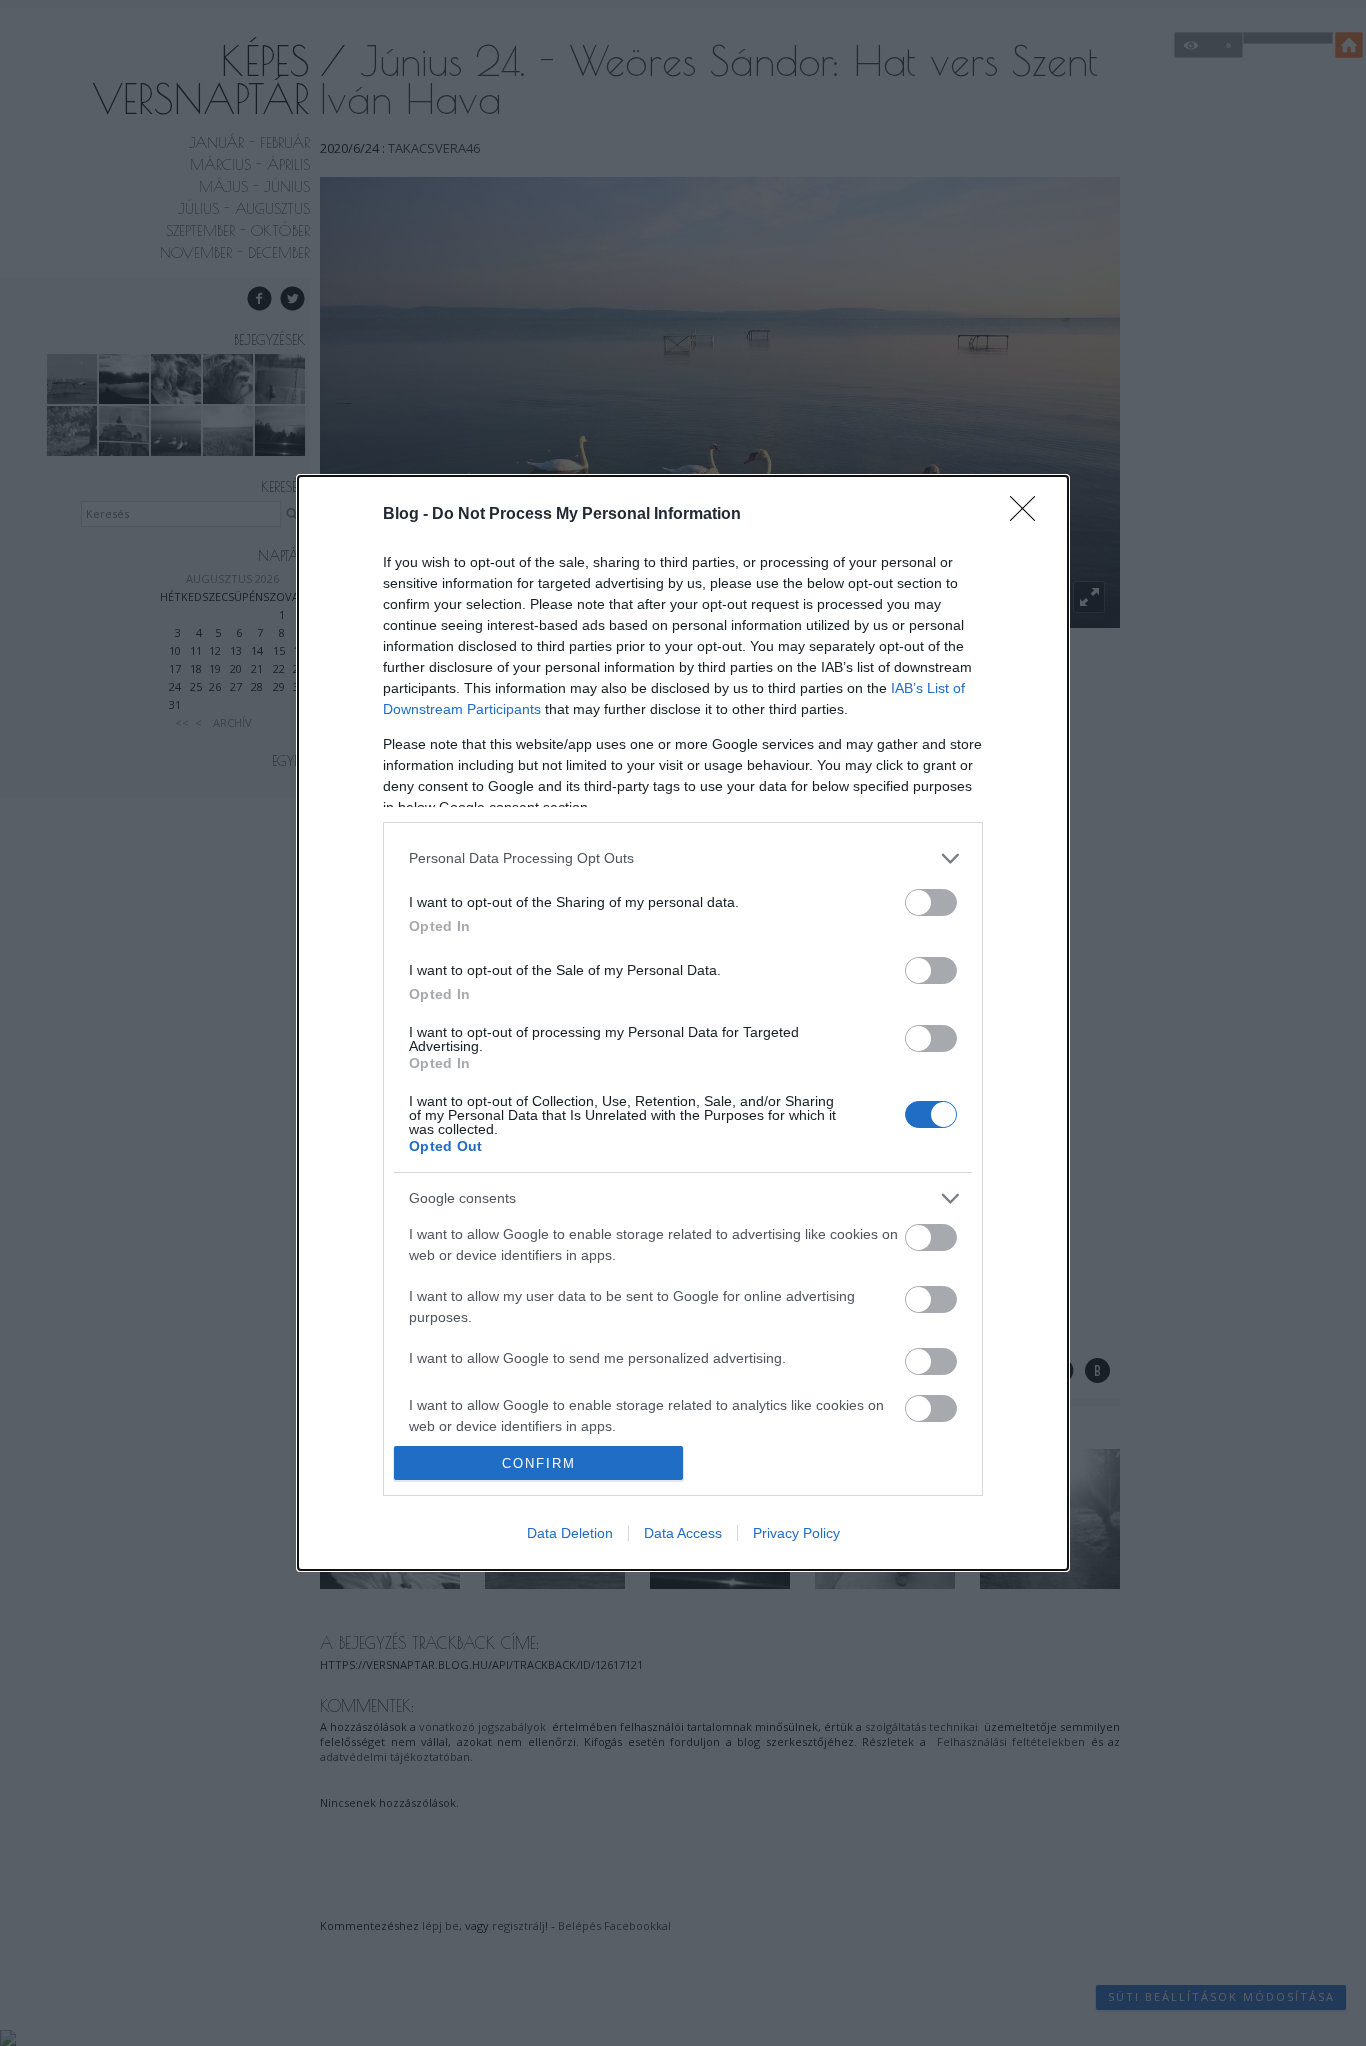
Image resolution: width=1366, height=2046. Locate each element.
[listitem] (683, 858)
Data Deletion (570, 1533)
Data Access (683, 1533)
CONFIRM (539, 1463)
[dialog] (683, 1023)
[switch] (931, 902)
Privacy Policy (796, 1533)
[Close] (1029, 515)
